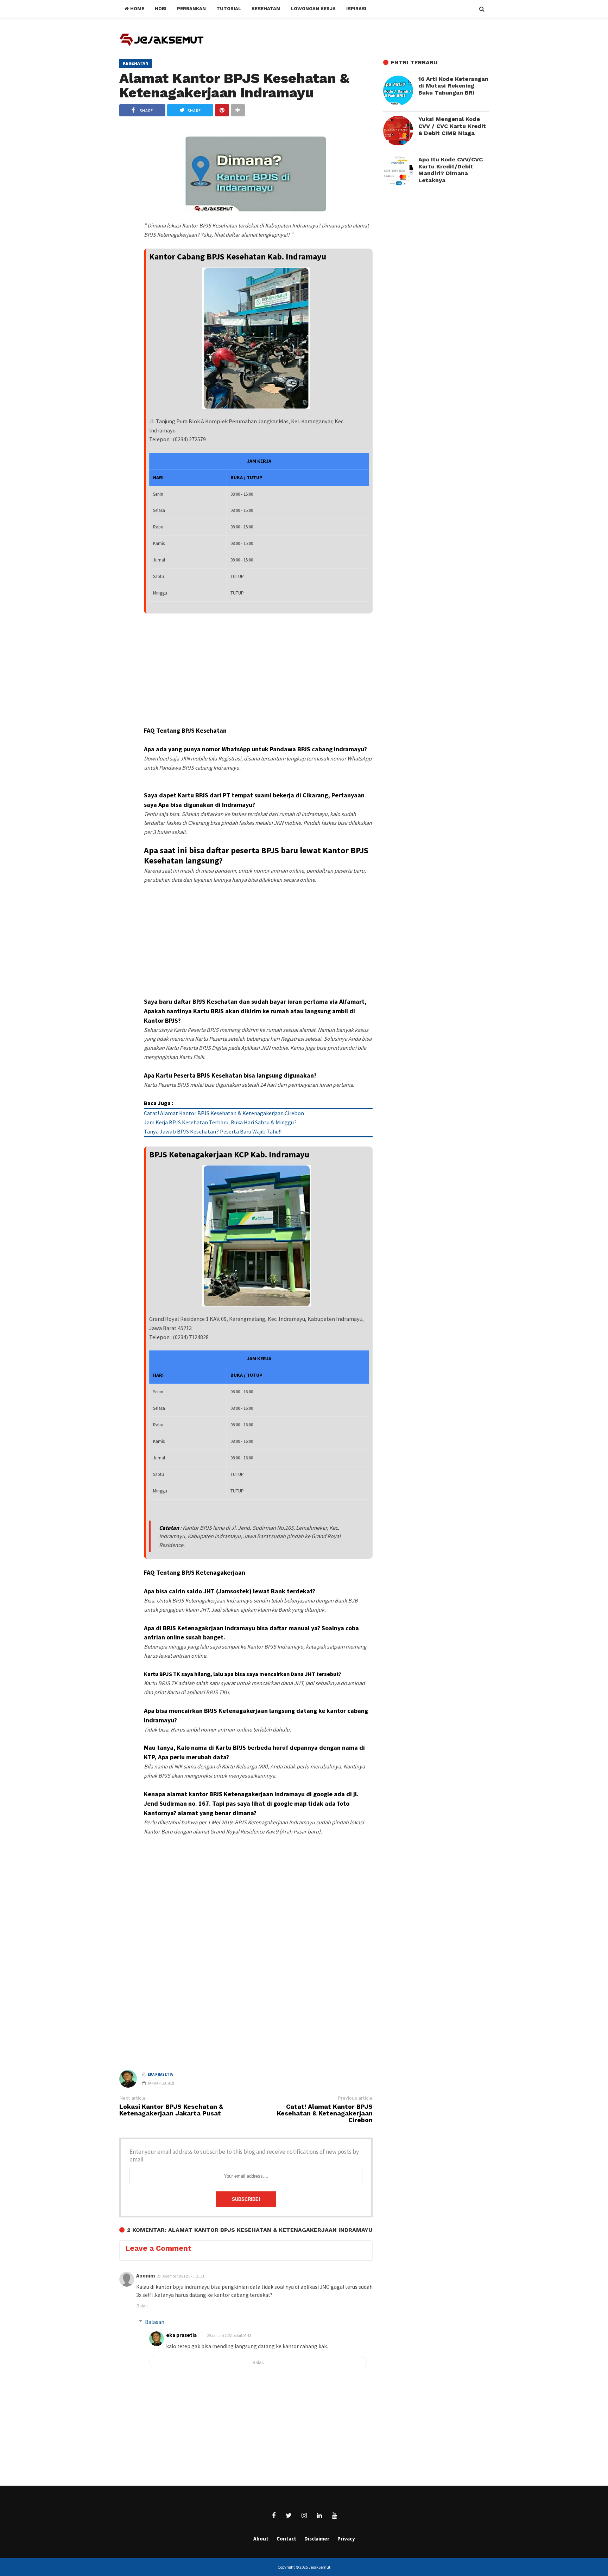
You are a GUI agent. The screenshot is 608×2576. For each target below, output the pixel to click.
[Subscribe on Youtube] (334, 2516)
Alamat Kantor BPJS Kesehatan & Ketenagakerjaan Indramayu (234, 85)
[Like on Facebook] (274, 2516)
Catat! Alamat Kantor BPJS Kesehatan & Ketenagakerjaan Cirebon (224, 1113)
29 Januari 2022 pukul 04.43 (229, 2336)
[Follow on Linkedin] (319, 2516)
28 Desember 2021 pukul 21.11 (181, 2276)
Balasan (155, 2322)
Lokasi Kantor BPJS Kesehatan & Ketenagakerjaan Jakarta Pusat (171, 2110)
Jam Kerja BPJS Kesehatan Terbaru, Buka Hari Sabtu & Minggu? (220, 1122)
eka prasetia (181, 2335)
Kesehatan (136, 63)
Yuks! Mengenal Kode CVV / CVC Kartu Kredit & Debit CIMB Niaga (452, 126)
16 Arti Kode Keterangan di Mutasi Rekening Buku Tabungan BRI (453, 86)
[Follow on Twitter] (289, 2516)
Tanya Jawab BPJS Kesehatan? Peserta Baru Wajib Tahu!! (213, 1131)
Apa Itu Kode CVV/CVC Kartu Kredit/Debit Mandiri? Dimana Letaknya (451, 170)
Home (137, 9)
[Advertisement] (258, 682)
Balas (142, 2306)
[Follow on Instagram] (304, 2516)
